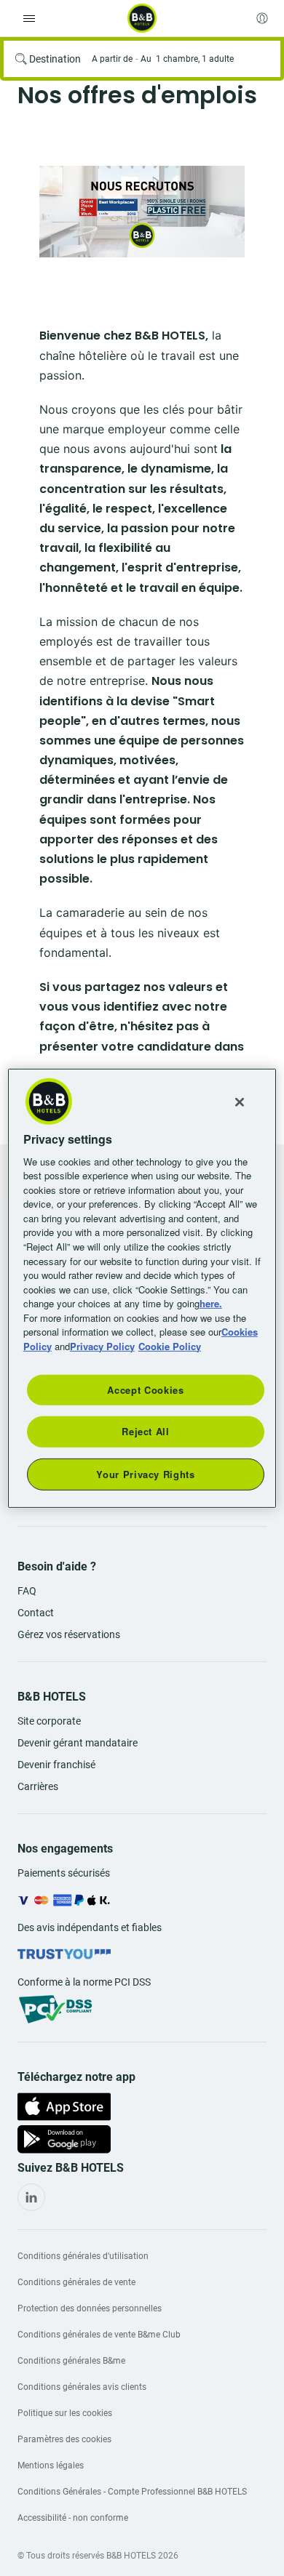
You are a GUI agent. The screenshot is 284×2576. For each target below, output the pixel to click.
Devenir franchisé (56, 1765)
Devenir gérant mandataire (78, 1743)
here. (211, 1303)
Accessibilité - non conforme (73, 2518)
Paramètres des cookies (64, 2439)
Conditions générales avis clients (82, 2387)
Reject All (146, 1431)
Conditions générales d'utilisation (83, 2256)
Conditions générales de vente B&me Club (99, 2335)
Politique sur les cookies (65, 2413)
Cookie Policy (170, 1345)
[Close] (240, 1102)
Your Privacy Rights (145, 1473)
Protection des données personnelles (90, 2308)
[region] (142, 1288)
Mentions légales (51, 2465)
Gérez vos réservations (69, 1634)
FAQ (27, 1591)
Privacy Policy (102, 1345)
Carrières (38, 1786)
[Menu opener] (29, 18)
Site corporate (49, 1721)
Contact (36, 1613)
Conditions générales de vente (76, 2282)
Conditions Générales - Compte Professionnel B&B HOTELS (132, 2492)
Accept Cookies (145, 1390)
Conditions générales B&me (71, 2361)
